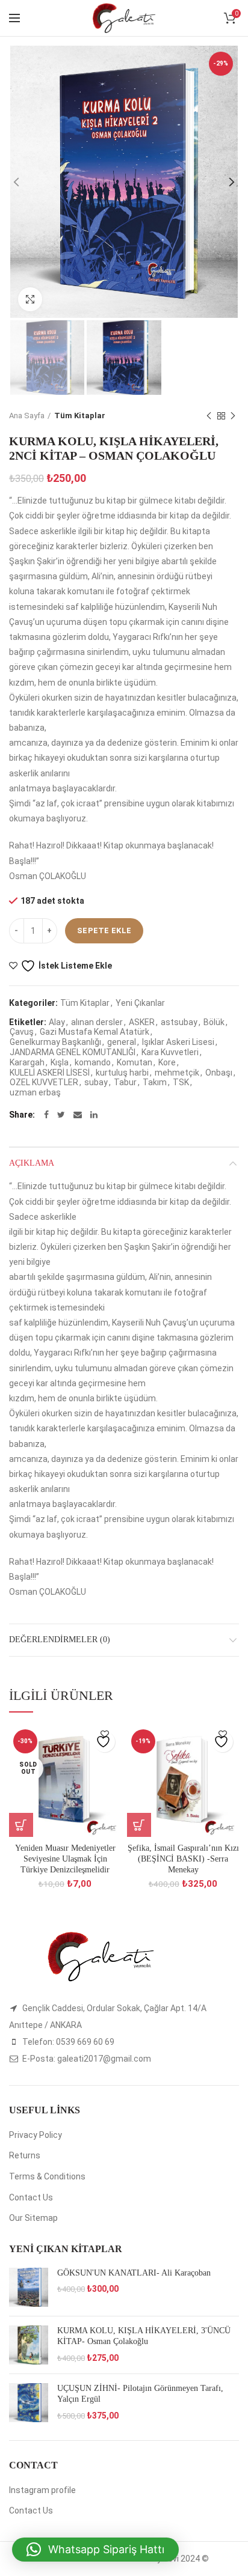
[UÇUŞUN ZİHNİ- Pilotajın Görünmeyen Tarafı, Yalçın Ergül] (29, 2403)
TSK (181, 1082)
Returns (25, 2155)
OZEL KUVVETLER (44, 1082)
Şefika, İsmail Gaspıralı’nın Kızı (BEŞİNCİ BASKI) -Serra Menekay (183, 1859)
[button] (95, 2550)
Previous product (209, 416)
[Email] (78, 1115)
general (122, 1042)
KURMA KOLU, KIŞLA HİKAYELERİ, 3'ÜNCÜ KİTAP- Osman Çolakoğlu (144, 2336)
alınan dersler (97, 1022)
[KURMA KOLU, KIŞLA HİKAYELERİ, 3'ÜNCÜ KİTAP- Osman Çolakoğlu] (29, 2345)
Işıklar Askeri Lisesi (178, 1042)
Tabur (125, 1082)
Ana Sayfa (27, 416)
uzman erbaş (35, 1092)
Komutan (135, 1062)
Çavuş (22, 1032)
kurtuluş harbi (122, 1073)
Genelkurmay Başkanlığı (55, 1042)
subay (96, 1082)
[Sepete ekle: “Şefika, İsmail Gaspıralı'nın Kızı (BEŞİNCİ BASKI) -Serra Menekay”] (139, 1825)
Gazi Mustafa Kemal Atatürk (95, 1032)
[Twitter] (61, 1115)
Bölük (214, 1022)
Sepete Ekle (104, 930)
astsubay (179, 1022)
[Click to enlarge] (30, 299)
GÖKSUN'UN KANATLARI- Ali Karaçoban (134, 2273)
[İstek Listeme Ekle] (104, 1742)
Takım (155, 1082)
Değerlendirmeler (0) (60, 1640)
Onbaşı (219, 1073)
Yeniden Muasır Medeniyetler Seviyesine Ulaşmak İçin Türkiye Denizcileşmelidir (65, 1859)
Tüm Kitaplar (80, 416)
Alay (57, 1022)
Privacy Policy (36, 2135)
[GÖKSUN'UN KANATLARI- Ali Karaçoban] (29, 2287)
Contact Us (31, 2197)
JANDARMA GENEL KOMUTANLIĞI (73, 1052)
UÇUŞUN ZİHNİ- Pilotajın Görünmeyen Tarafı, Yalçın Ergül (140, 2394)
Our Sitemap (33, 2218)
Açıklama (32, 1163)
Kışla (60, 1062)
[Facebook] (46, 1115)
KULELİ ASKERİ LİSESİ (50, 1073)
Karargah (27, 1062)
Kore (167, 1062)
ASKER (142, 1022)
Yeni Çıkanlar (140, 1003)
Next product (233, 416)
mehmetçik (177, 1073)
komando (93, 1062)
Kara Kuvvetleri (170, 1052)
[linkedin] (94, 1115)
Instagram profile (42, 2490)
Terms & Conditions (47, 2176)
